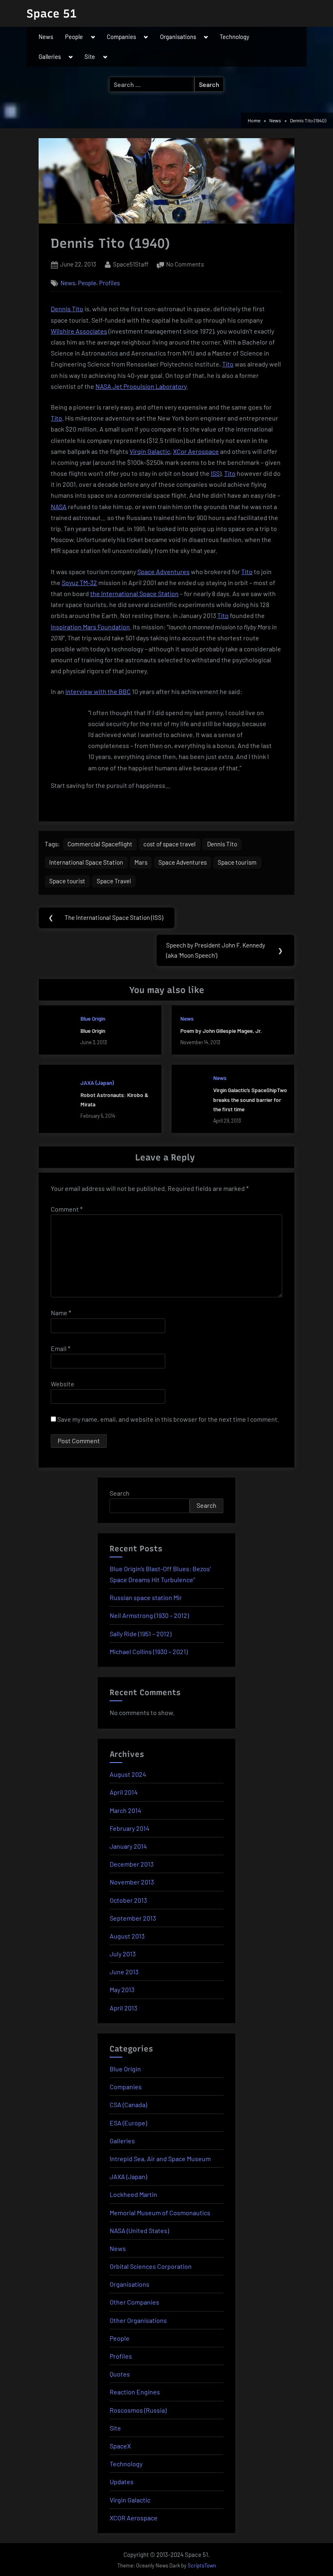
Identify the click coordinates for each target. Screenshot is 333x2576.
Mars (141, 862)
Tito (228, 364)
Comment (67, 1209)
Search (120, 1493)
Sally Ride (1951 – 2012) (141, 1634)
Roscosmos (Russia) (138, 2410)
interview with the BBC (98, 691)
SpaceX (120, 2446)
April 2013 (123, 2008)
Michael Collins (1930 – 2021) (149, 1651)
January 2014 (128, 1846)
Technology (235, 37)
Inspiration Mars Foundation (90, 627)
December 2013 (132, 1864)
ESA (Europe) (128, 2123)
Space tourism (237, 862)
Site (90, 56)
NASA (59, 506)
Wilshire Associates (79, 331)
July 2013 (123, 1954)
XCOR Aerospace (134, 2518)
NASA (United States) (139, 2230)
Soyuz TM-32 (79, 582)
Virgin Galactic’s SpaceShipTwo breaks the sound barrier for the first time (250, 1099)
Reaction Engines (135, 2392)
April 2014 (124, 1792)
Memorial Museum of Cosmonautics (160, 2213)
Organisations (178, 37)
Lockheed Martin (133, 2194)
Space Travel (114, 881)
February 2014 (130, 1828)
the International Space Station (134, 593)
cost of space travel (170, 844)
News (46, 37)
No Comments (185, 265)
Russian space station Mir (146, 1597)
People (74, 37)
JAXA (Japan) (97, 1083)
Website (63, 1384)
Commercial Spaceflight (100, 844)
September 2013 (133, 1918)
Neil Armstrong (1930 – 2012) (149, 1615)
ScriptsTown (202, 2565)
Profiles (109, 283)
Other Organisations (138, 2320)
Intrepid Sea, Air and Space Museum (160, 2159)
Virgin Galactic (150, 451)
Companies (121, 37)
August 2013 (127, 1936)
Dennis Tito (67, 309)
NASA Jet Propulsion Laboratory (141, 386)
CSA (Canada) (128, 2104)
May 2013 (122, 1989)
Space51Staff (131, 264)
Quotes (120, 2374)
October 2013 (128, 1900)
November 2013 (132, 1882)
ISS (215, 473)
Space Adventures (163, 571)
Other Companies (134, 2302)
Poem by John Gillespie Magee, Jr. (221, 1031)
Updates (122, 2482)
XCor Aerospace (196, 451)
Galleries (50, 56)
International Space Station (86, 862)
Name (61, 1313)
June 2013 (124, 1972)
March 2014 (125, 1810)
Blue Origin (93, 1018)
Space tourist (67, 881)
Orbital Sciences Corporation (151, 2266)
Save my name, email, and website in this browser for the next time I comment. (168, 1419)
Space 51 (52, 13)
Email (61, 1348)
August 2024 (128, 1774)
